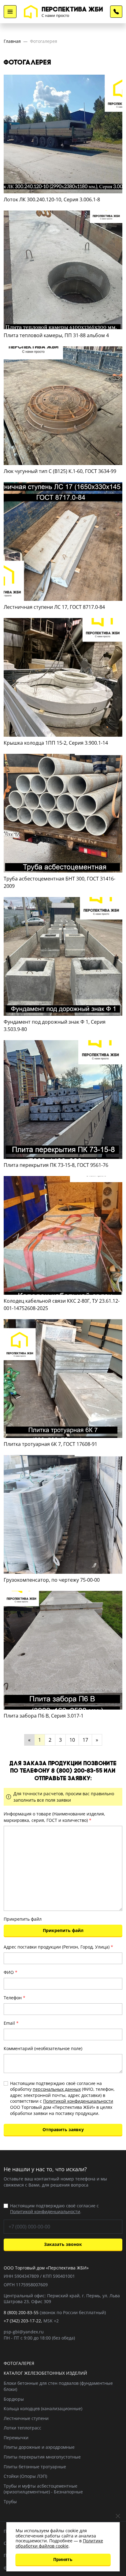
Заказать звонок (63, 2244)
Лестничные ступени (26, 2418)
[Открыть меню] (10, 12)
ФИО (11, 1972)
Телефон (15, 1998)
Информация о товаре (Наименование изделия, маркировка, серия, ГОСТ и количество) (54, 1817)
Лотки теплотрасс (22, 2428)
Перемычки (16, 2438)
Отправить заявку (63, 2129)
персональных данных (57, 2089)
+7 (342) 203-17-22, (23, 2321)
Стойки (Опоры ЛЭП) (25, 2476)
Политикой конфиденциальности (78, 2101)
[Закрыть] (118, 2516)
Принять (63, 2559)
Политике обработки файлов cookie (59, 2543)
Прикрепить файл (23, 1919)
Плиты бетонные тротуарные (35, 2467)
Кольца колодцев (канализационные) (43, 2408)
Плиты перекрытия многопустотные (42, 2457)
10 (72, 1740)
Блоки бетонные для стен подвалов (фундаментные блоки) (58, 2386)
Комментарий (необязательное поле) (43, 2048)
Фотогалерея (44, 41)
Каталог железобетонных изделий (45, 2373)
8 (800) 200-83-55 (116, 12)
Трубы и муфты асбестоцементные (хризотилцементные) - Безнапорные (43, 2489)
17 (85, 1740)
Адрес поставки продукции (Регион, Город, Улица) (58, 1947)
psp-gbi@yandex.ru (24, 2332)
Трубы (10, 2502)
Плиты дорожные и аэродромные (39, 2447)
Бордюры (14, 2399)
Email (11, 2023)
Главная (12, 41)
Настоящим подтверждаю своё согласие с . (54, 2209)
